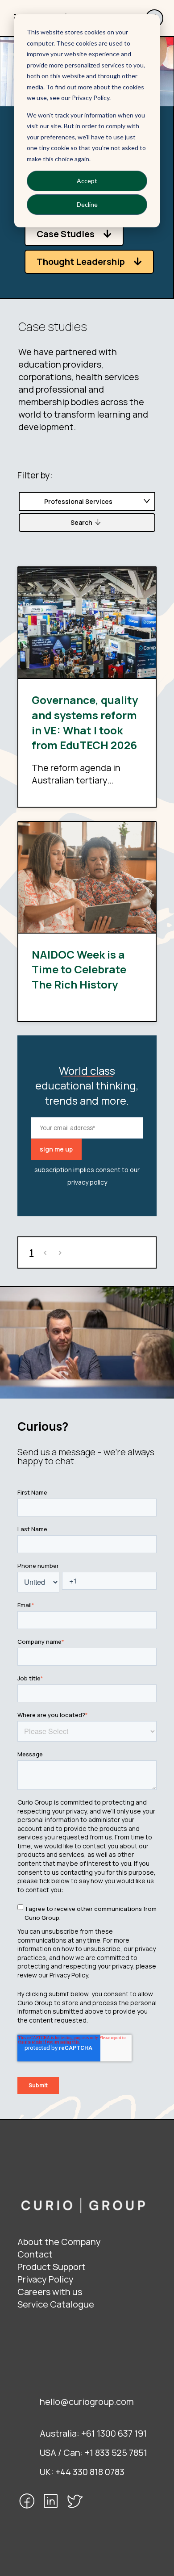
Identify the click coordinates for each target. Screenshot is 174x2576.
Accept (87, 181)
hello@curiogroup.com (87, 2402)
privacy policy (87, 1182)
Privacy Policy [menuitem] (46, 2279)
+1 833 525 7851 (116, 2452)
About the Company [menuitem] (59, 2242)
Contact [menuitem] (35, 2254)
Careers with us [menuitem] (50, 2292)
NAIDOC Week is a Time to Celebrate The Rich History (79, 969)
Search (81, 522)
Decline (87, 204)
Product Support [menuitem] (52, 2267)
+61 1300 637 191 (114, 2433)
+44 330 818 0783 (90, 2472)
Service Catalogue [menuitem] (56, 2304)
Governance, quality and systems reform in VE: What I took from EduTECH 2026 (85, 722)
